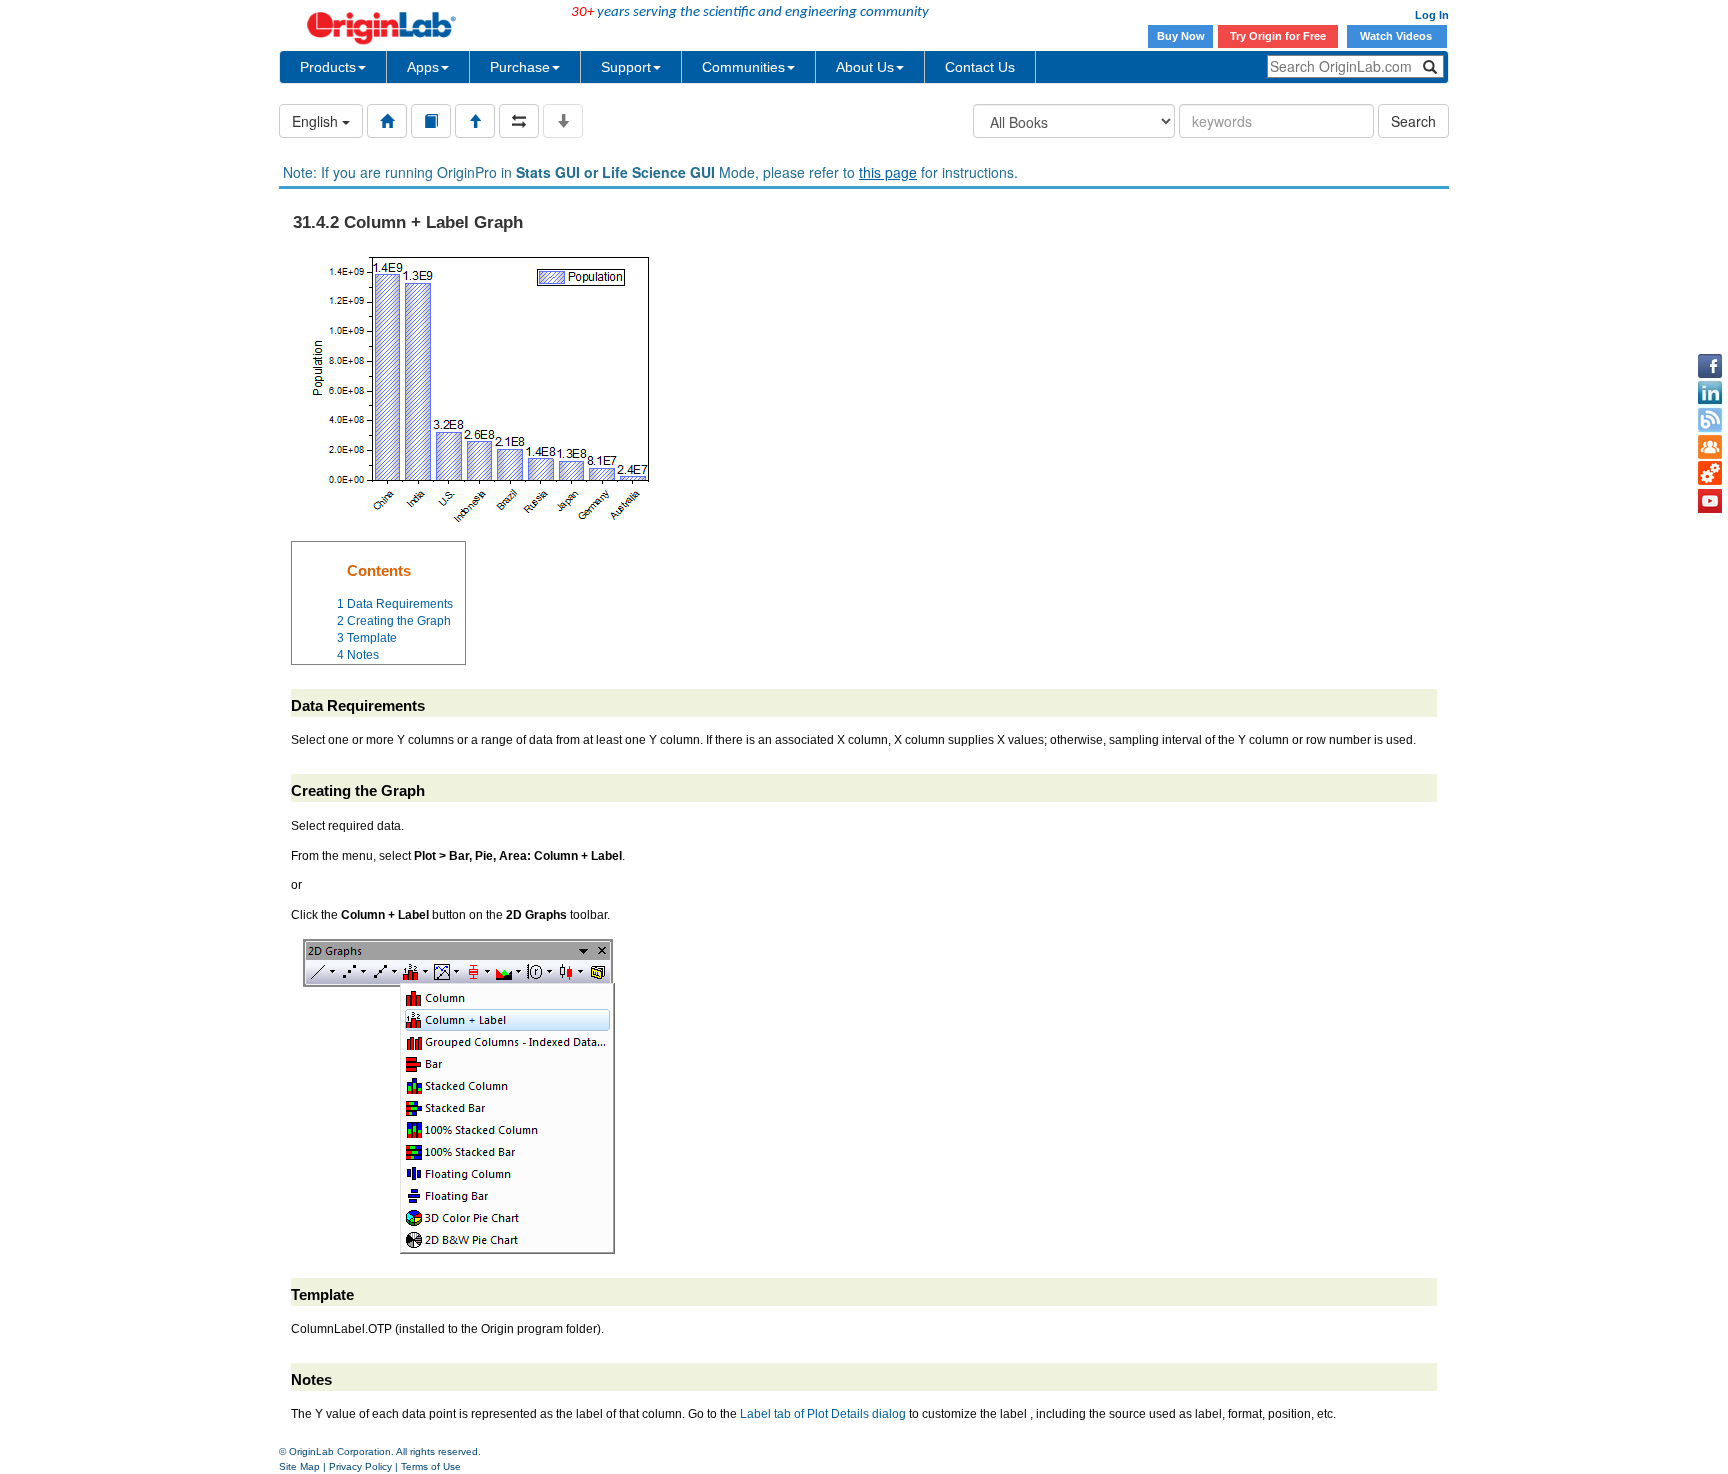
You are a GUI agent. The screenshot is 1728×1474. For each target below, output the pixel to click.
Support (626, 67)
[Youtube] (1710, 501)
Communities (743, 67)
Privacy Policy (360, 1466)
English (317, 121)
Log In (1432, 15)
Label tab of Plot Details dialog (823, 1414)
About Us (865, 67)
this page (888, 172)
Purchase (520, 67)
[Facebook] (1710, 366)
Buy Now (1181, 36)
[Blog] (1710, 420)
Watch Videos (1397, 36)
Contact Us (980, 67)
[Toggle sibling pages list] (519, 121)
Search (1413, 121)
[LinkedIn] (1710, 393)
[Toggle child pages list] (563, 121)
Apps (423, 67)
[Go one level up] (475, 121)
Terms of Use (431, 1466)
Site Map (299, 1466)
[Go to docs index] (387, 121)
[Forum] (1710, 447)
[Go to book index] (431, 121)
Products (328, 67)
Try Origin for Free (1278, 36)
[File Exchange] (1710, 474)
